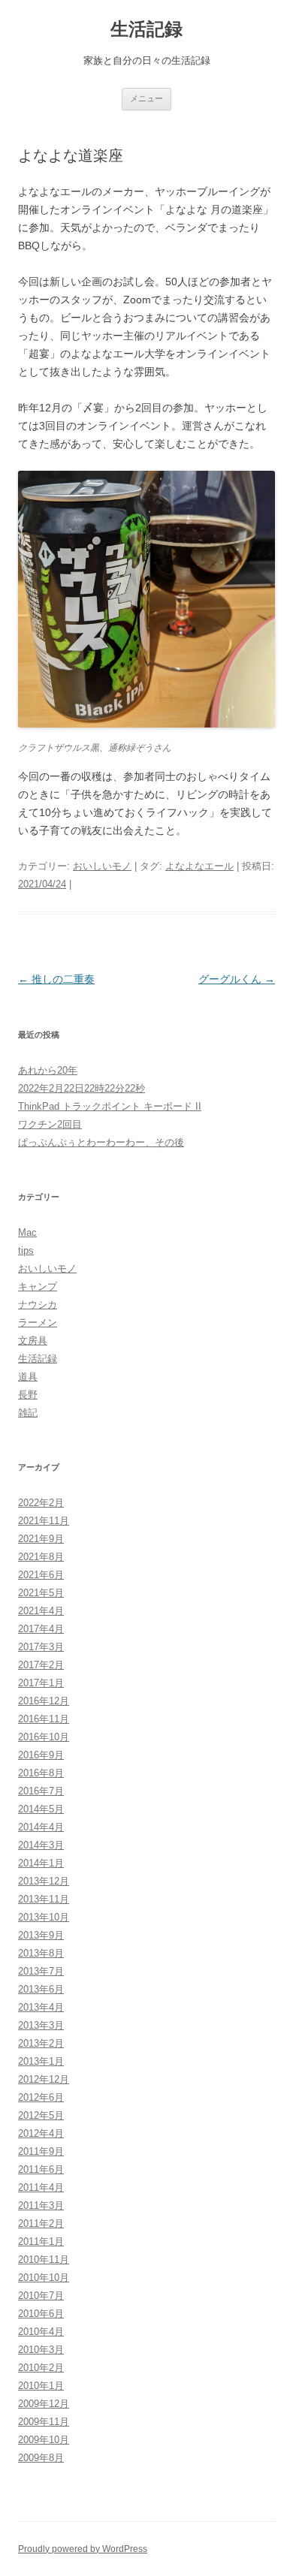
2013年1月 (41, 2061)
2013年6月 (41, 1989)
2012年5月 (41, 2115)
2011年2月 (41, 2223)
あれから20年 (48, 1070)
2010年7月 (41, 2296)
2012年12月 (44, 2079)
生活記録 (146, 29)
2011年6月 (41, 2169)
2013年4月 (41, 2007)
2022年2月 (41, 1503)
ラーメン (38, 1323)
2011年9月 (41, 2151)
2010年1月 (41, 2386)
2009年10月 (44, 2440)
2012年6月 (41, 2097)
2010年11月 (44, 2260)
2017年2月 (41, 1665)
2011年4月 (41, 2187)
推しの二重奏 (56, 979)
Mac (27, 1232)
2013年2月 (41, 2043)
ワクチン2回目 (50, 1124)
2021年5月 (41, 1593)
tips (26, 1250)
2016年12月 (44, 1701)
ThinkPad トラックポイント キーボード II (110, 1106)
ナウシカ (38, 1305)
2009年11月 (44, 2422)
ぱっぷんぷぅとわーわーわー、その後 (101, 1142)
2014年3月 (41, 1845)
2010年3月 (41, 2350)
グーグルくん (237, 979)
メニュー (146, 98)
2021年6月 (41, 1575)
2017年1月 (41, 1683)
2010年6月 (41, 2314)
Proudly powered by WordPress (83, 2549)
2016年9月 (41, 1755)
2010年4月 (41, 2332)
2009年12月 (44, 2404)
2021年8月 (41, 1557)
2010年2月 (41, 2368)
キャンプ (38, 1286)
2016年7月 (41, 1791)
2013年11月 (44, 1899)
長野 (28, 1395)
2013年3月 (41, 2025)
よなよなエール (199, 866)
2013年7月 (41, 1971)
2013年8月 (41, 1953)
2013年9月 (41, 1935)
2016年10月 (44, 1737)
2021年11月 (44, 1521)
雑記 (28, 1413)
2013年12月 (44, 1881)
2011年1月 (41, 2242)
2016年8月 (41, 1773)
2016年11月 (44, 1719)
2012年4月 (41, 2133)
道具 (28, 1377)
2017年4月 (41, 1629)
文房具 (33, 1341)
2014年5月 (41, 1809)
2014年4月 (41, 1827)
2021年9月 (41, 1539)
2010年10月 (44, 2278)
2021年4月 (41, 1611)
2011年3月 (41, 2205)
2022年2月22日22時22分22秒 (82, 1088)
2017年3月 (41, 1647)
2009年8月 (41, 2458)
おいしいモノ (102, 866)
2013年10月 (44, 1917)
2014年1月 (41, 1863)
